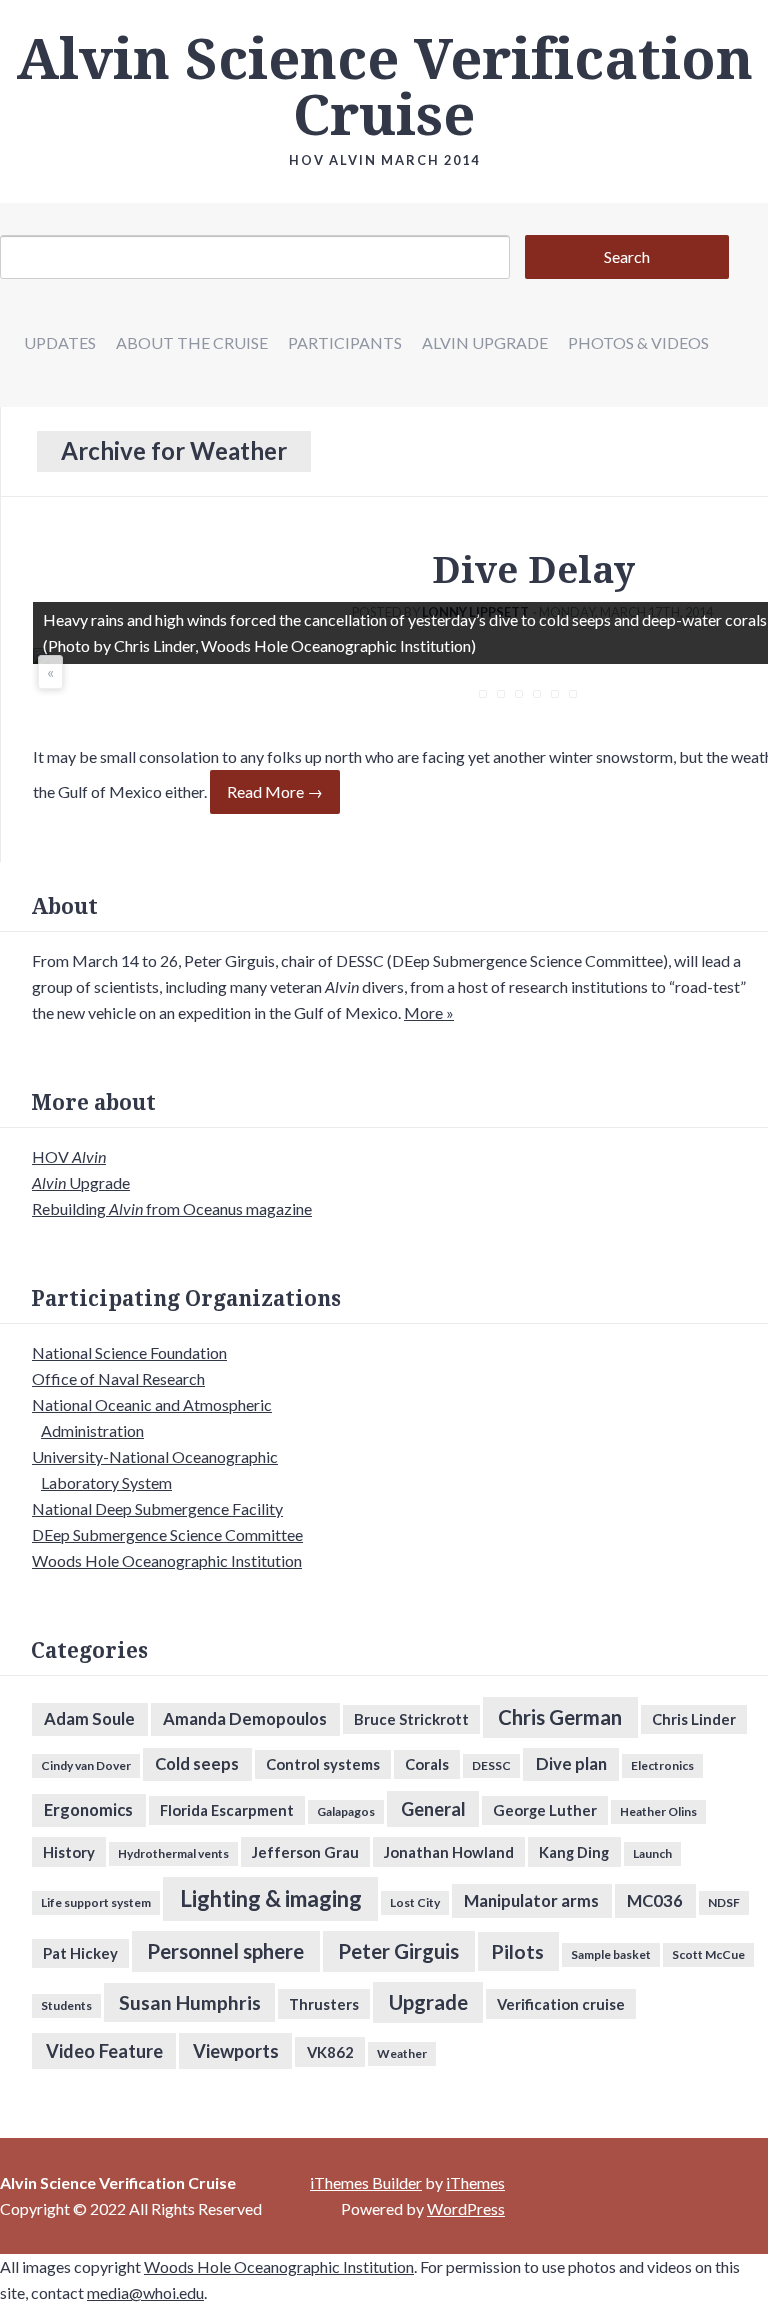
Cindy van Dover (86, 1765)
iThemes (475, 2182)
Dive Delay (533, 570)
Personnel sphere (225, 1951)
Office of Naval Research (118, 1378)
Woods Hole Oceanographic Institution (167, 1560)
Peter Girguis (398, 1951)
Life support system (96, 1902)
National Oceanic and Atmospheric (152, 1404)
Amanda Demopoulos (245, 1719)
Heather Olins (658, 1811)
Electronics (662, 1765)
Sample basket (611, 1954)
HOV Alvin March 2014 (384, 160)
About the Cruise (192, 342)
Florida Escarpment (227, 1810)
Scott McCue (708, 1954)
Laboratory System (106, 1482)
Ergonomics (88, 1810)
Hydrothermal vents (173, 1853)
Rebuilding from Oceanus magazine (172, 1208)
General (433, 1809)
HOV (69, 1156)
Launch (652, 1853)
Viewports (236, 2051)
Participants (345, 342)
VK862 (330, 2052)
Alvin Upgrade (485, 342)
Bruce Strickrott (411, 1719)
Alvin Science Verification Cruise (384, 87)
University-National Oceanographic (155, 1456)
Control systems (323, 1764)
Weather (402, 2053)
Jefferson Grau (305, 1852)
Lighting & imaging (271, 1898)
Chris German (560, 1717)
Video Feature (104, 2051)
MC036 (655, 1901)
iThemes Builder (366, 2182)
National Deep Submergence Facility (157, 1508)
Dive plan (571, 1764)
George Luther (545, 1810)
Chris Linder (694, 1719)
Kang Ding (574, 1852)
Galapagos (346, 1811)
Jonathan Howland (449, 1852)
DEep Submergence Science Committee (167, 1534)
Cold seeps (197, 1764)
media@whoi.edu (145, 2292)
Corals (427, 1764)
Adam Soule (89, 1719)
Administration (92, 1430)
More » (429, 1012)
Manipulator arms (531, 1901)
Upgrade (81, 1182)
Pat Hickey (80, 1953)
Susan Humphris (190, 2002)
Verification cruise (561, 2004)
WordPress (466, 2208)
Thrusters (324, 2004)
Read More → (275, 791)
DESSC (491, 1765)
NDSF (724, 1902)
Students (66, 2005)
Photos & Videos (638, 342)
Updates (60, 342)
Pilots (518, 1951)
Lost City (415, 1902)
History (69, 1852)
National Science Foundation (129, 1352)
